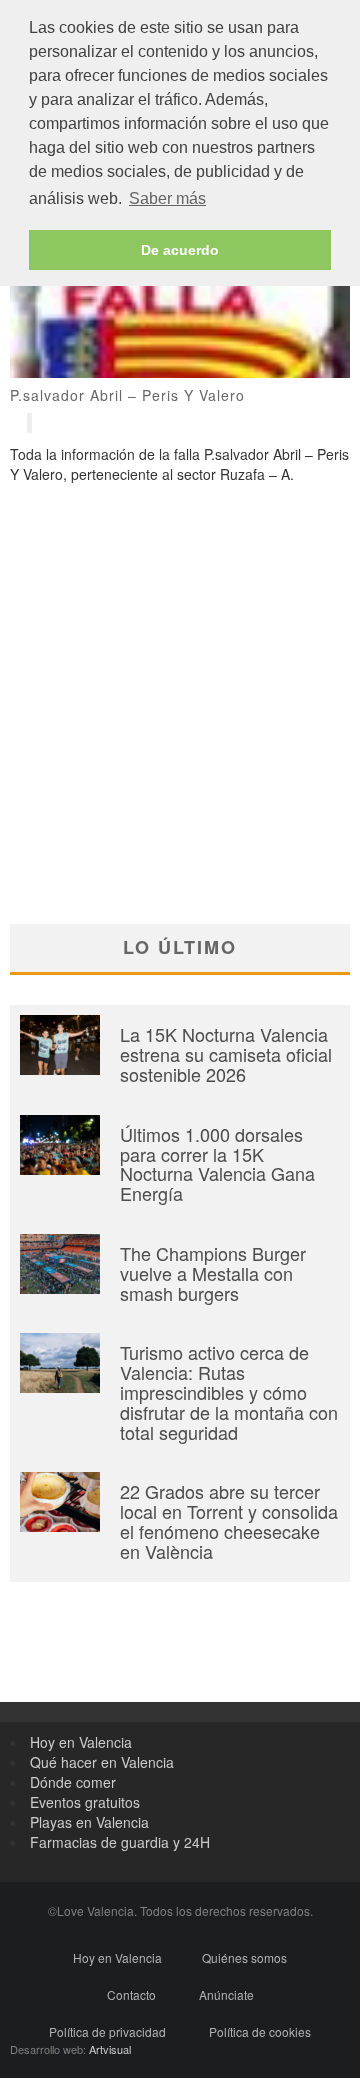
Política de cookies (260, 2031)
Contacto (131, 1994)
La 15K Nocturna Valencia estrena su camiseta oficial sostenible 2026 (226, 1054)
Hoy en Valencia (81, 1742)
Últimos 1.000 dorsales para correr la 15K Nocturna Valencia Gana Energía (217, 1163)
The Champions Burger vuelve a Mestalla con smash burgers (213, 1273)
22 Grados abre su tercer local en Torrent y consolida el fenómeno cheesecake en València (229, 1520)
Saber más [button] (167, 198)
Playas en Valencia (89, 1822)
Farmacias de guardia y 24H (120, 1842)
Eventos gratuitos (85, 1802)
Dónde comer (73, 1782)
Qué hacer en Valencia (102, 1762)
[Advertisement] (180, 674)
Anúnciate (226, 1994)
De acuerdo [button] (180, 250)
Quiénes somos (244, 1957)
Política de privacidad (107, 2031)
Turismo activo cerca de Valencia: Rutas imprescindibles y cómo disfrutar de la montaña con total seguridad (229, 1391)
